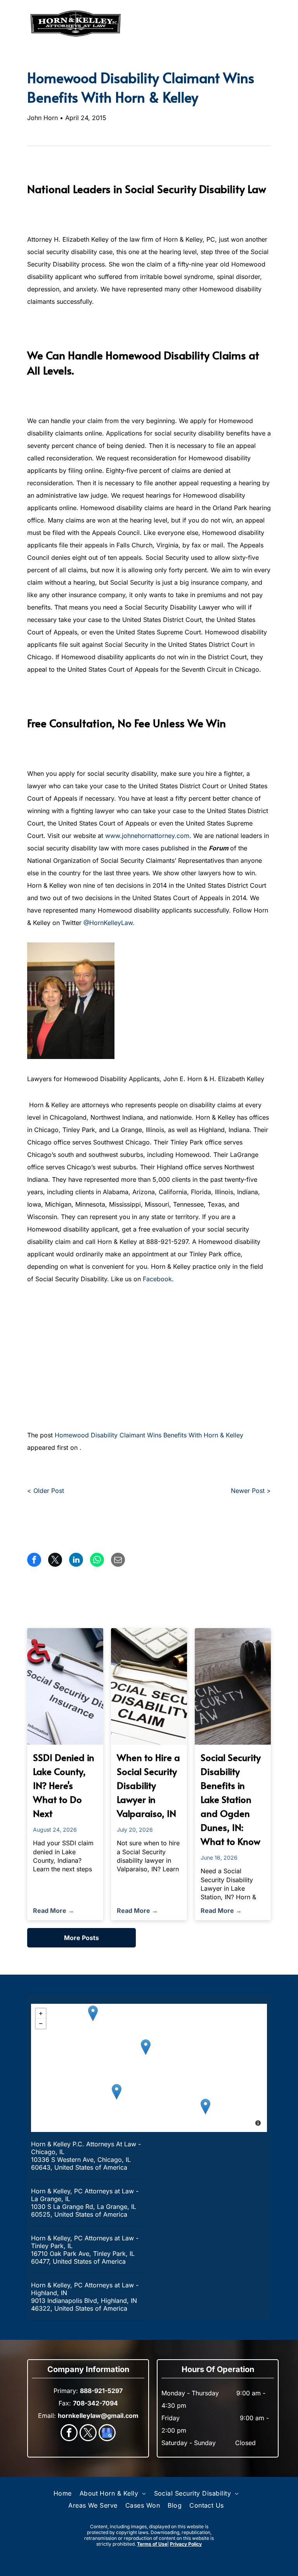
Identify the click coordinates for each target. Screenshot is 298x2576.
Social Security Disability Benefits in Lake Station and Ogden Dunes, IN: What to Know (231, 1799)
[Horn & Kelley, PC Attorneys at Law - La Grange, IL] (93, 2013)
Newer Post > (251, 1491)
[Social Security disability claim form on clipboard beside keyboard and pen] (149, 1686)
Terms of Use (152, 2544)
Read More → (54, 1911)
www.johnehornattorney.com (147, 836)
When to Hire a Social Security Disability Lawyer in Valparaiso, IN (148, 1785)
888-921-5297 (243, 24)
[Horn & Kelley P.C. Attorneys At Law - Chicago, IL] (146, 2047)
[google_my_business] (107, 2434)
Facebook (157, 1279)
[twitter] (88, 2434)
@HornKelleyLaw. (109, 923)
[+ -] (149, 2068)
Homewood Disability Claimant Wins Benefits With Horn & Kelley (149, 1435)
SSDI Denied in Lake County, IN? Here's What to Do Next (64, 1785)
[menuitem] (63, 2493)
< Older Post (46, 1491)
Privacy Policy (186, 2544)
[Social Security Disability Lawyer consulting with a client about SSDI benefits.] (233, 1686)
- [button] (41, 2024)
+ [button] (41, 2013)
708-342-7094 (95, 2403)
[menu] (17, 24)
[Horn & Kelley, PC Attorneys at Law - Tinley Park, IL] (117, 2092)
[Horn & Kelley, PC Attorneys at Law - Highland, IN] (205, 2107)
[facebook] (69, 2434)
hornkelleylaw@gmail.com (98, 2416)
